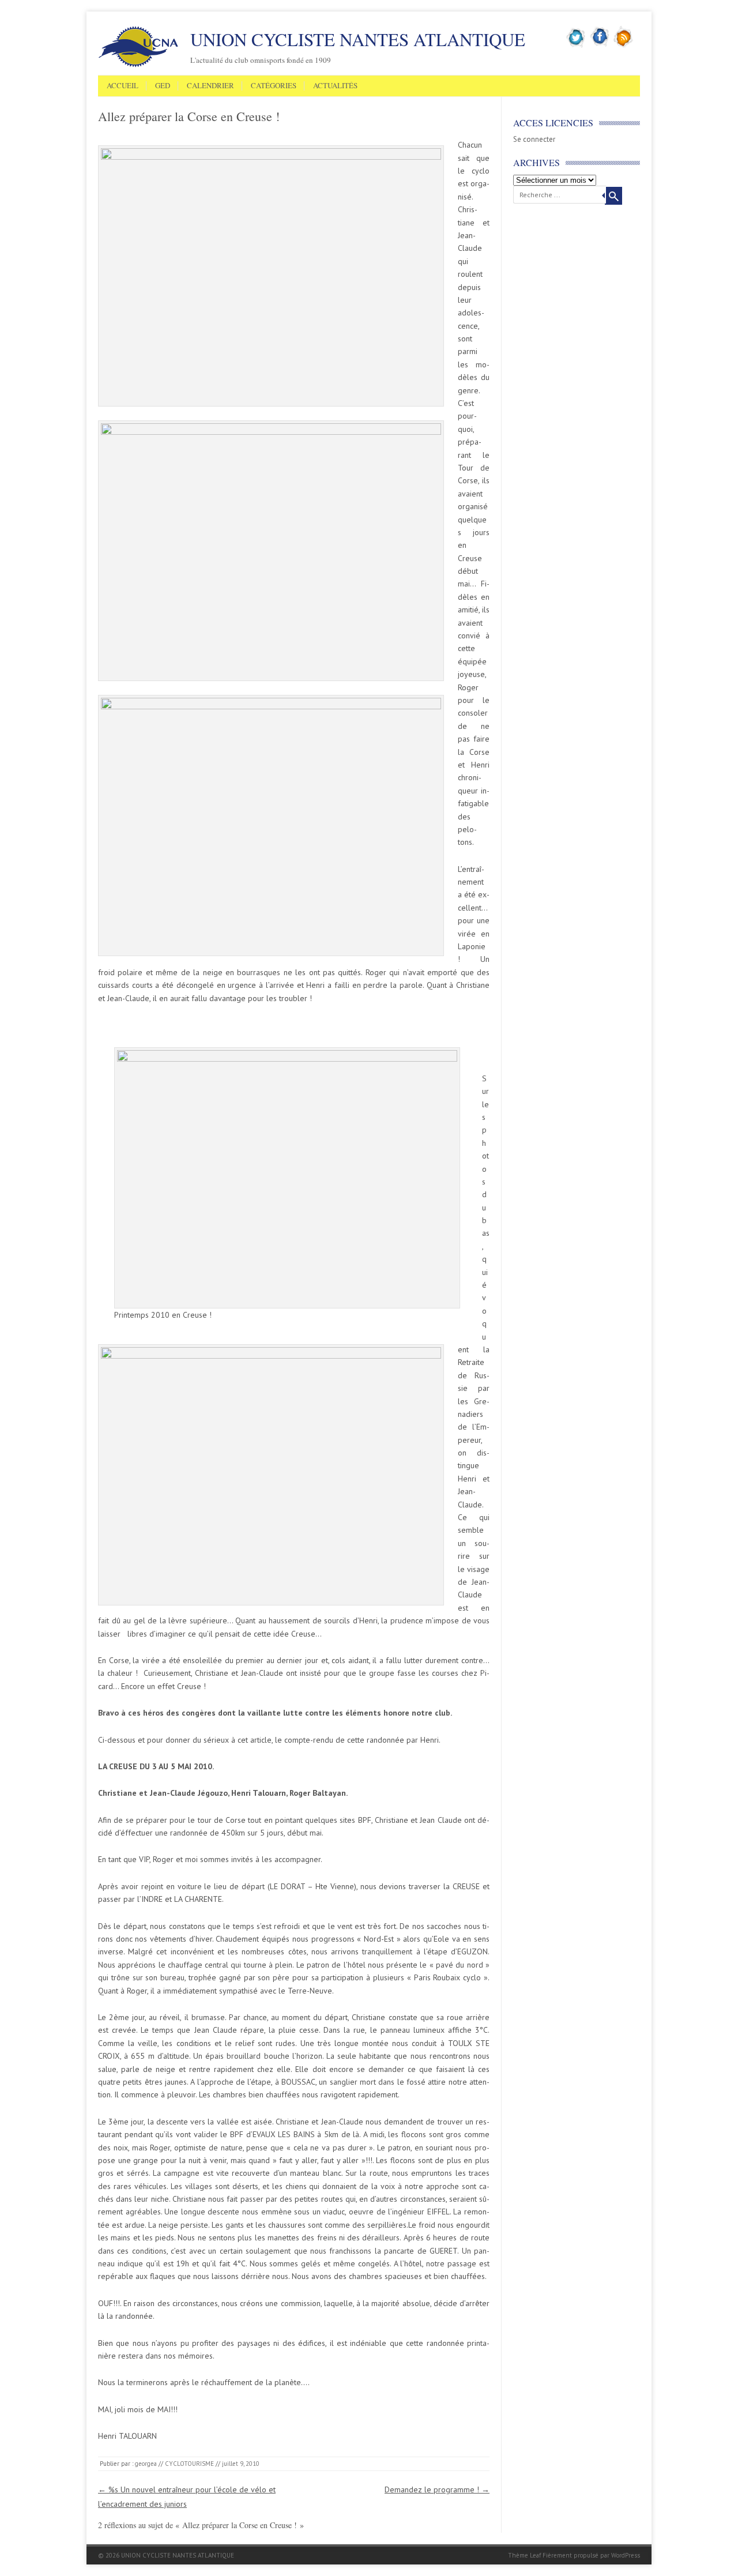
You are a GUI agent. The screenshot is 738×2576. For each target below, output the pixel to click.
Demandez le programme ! (437, 2489)
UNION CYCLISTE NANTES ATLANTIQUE (358, 39)
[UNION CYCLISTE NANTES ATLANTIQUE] (138, 65)
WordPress (626, 2555)
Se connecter (534, 139)
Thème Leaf (524, 2555)
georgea (146, 2464)
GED (163, 86)
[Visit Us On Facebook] (600, 46)
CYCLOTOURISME (189, 2464)
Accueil (123, 86)
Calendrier (210, 86)
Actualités (335, 86)
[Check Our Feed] (624, 46)
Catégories (274, 86)
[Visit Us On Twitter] (576, 46)
